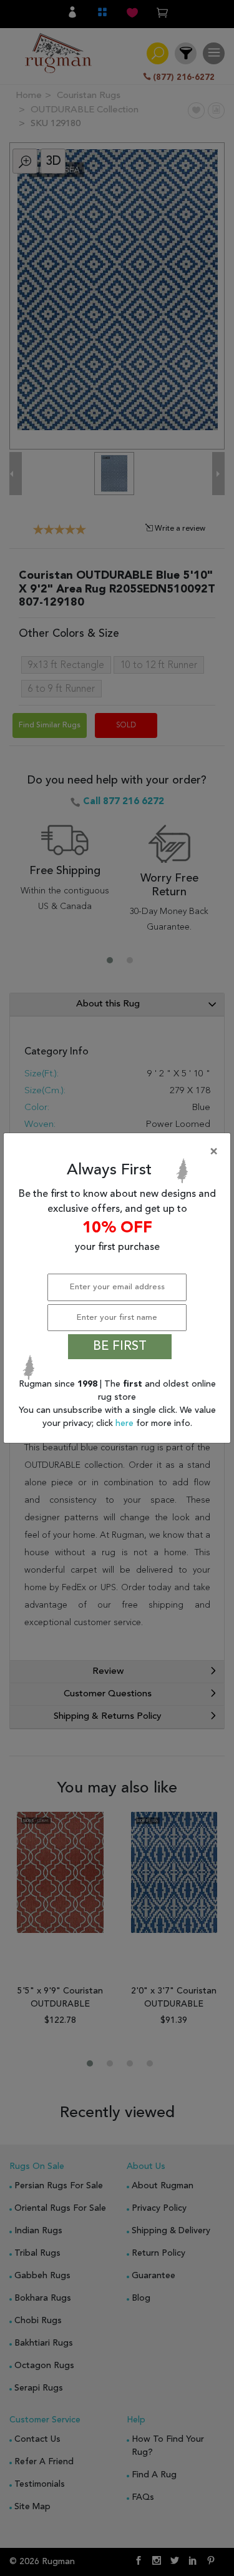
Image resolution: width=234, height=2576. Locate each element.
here (126, 1423)
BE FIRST (120, 1347)
